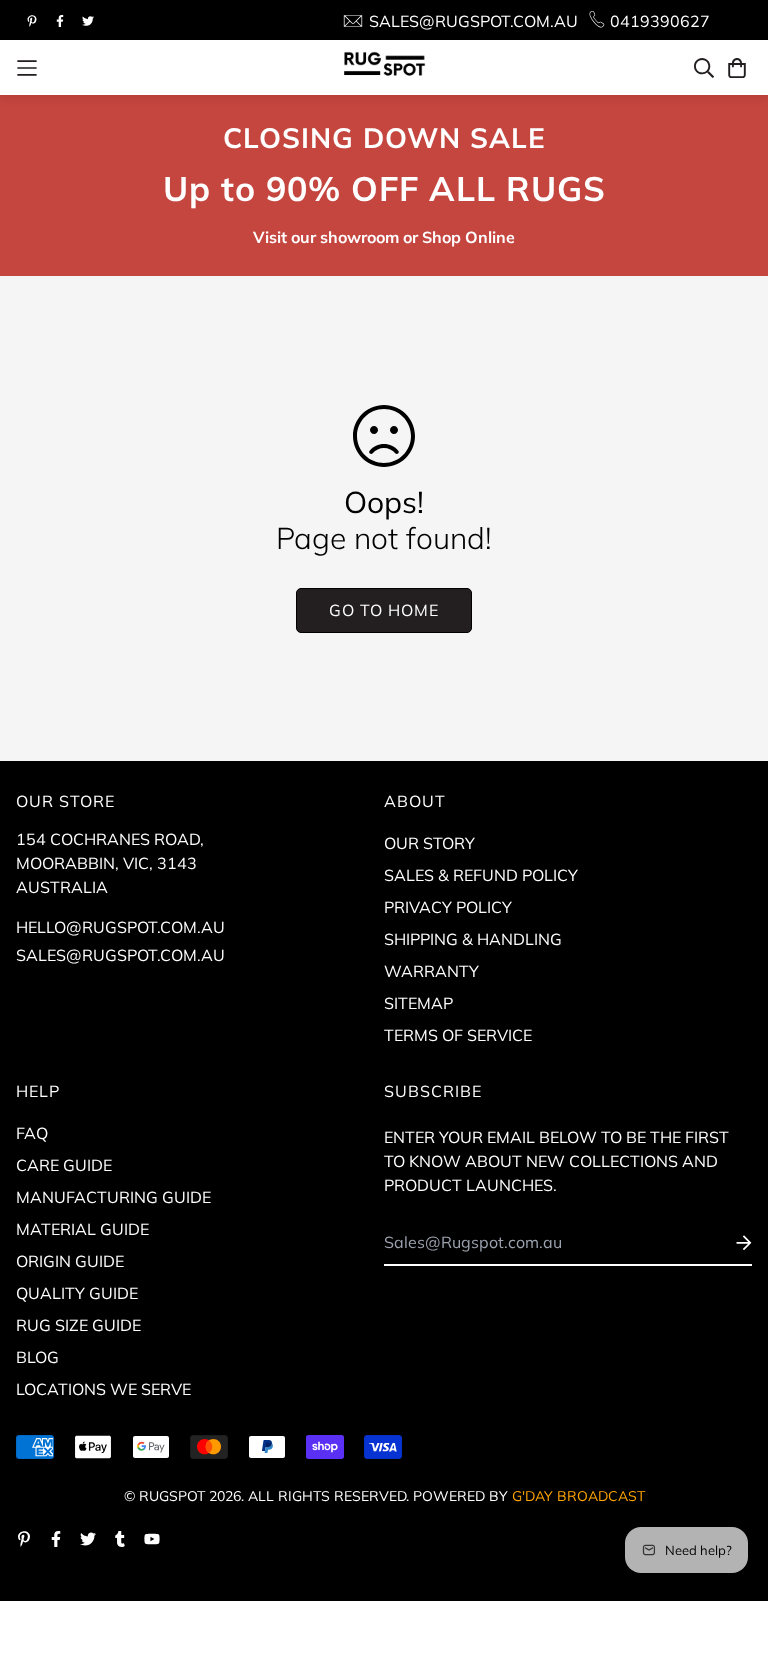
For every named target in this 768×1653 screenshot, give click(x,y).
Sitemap (418, 1003)
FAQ (32, 1133)
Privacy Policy (448, 907)
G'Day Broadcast (578, 1496)
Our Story (429, 843)
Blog (37, 1357)
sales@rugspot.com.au (120, 955)
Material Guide (82, 1229)
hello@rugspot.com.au (120, 927)
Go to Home (384, 610)
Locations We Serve (103, 1389)
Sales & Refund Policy (481, 875)
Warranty (431, 971)
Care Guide (64, 1165)
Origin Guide (70, 1261)
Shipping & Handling (473, 939)
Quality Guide (77, 1293)
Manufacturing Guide (113, 1197)
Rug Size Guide (78, 1325)
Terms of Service (458, 1035)
